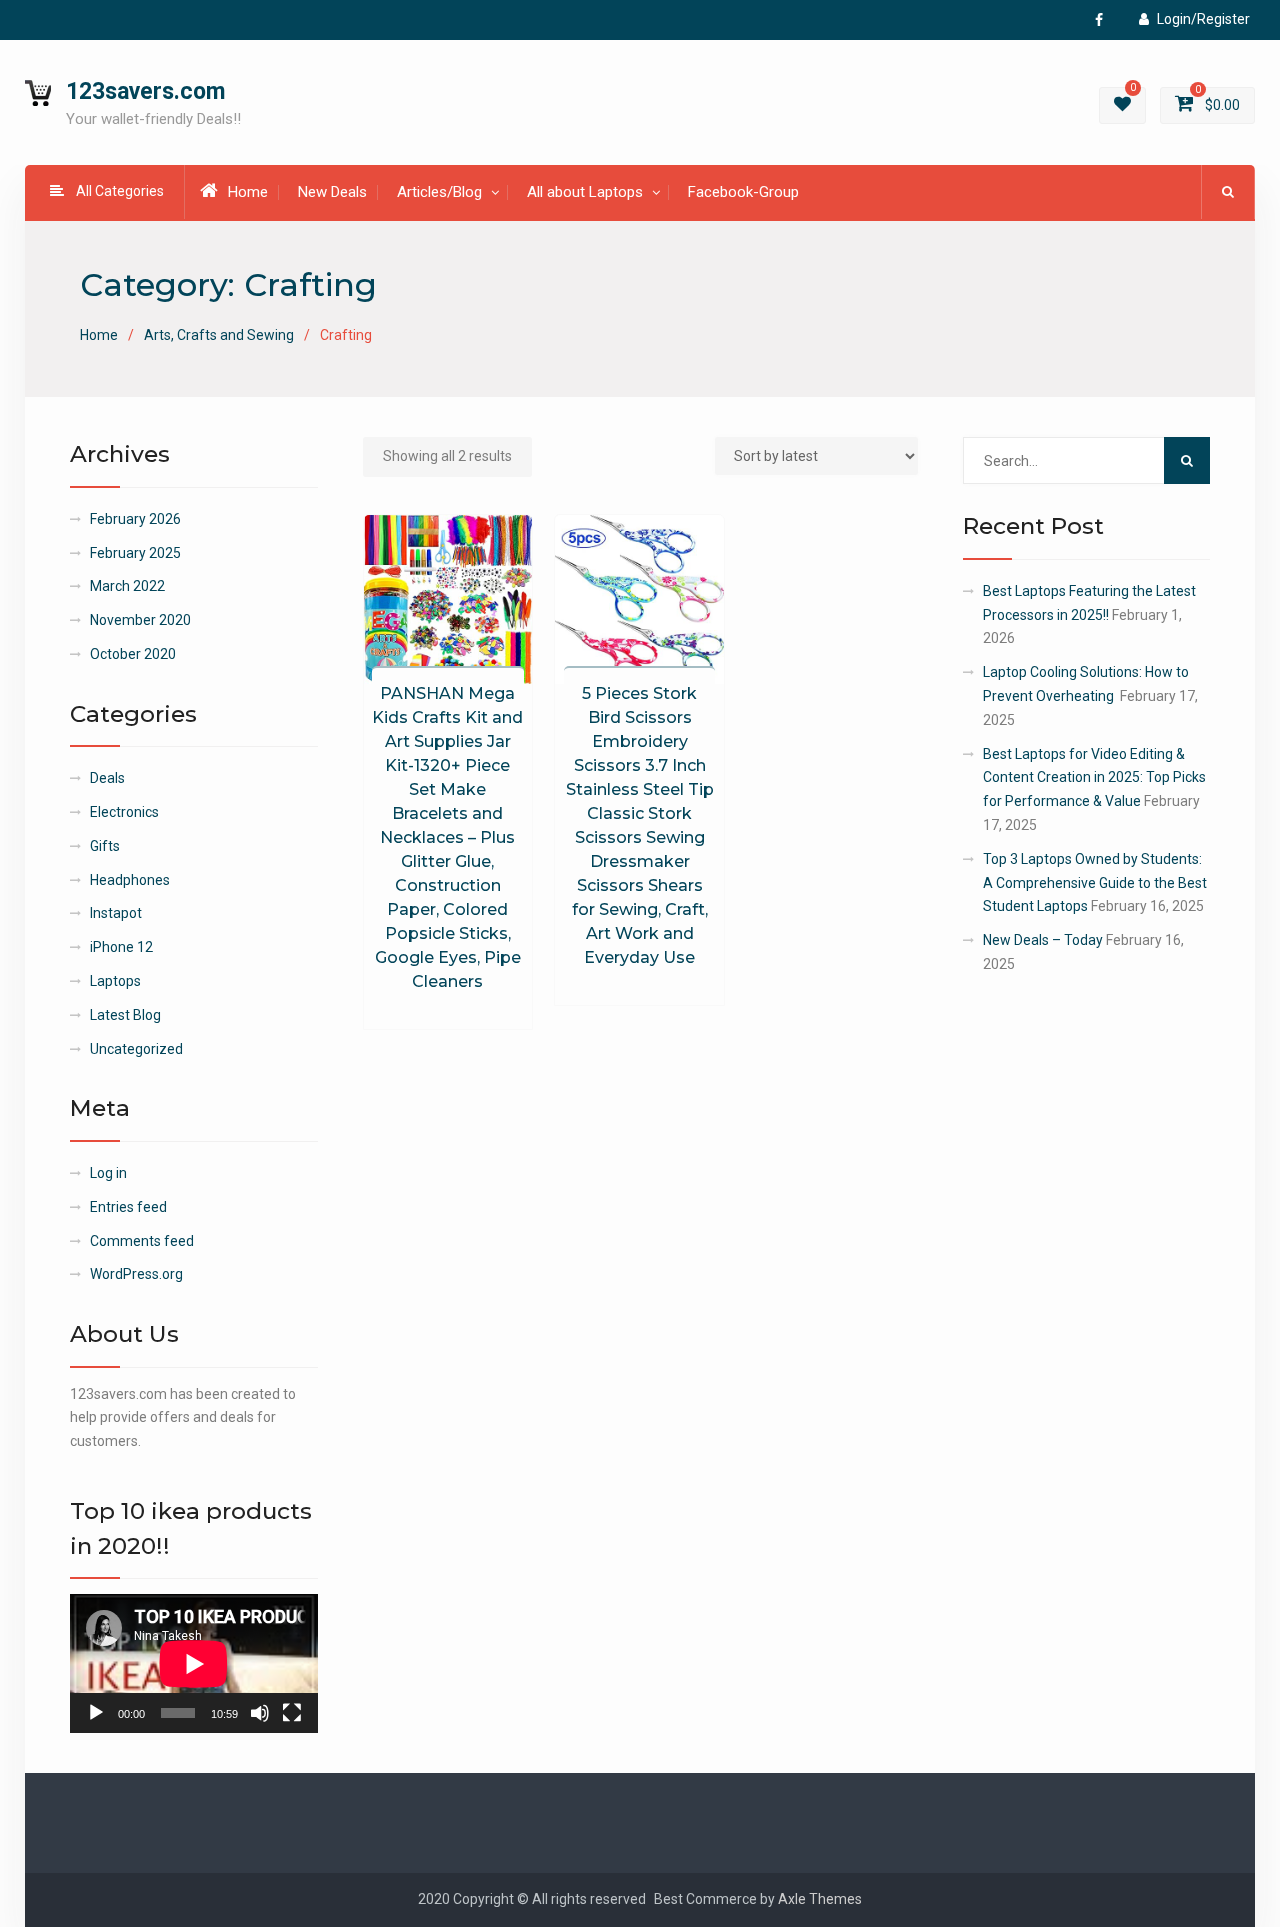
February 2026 (135, 519)
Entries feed (128, 1207)
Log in (108, 1173)
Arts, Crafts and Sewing (219, 335)
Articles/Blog (439, 192)
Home (248, 192)
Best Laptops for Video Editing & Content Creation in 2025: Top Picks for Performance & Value (1094, 778)
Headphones (130, 880)
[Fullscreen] (292, 1713)
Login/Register (1203, 19)
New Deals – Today (1043, 940)
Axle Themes (820, 1899)
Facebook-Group (743, 192)
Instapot (116, 913)
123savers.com (145, 91)
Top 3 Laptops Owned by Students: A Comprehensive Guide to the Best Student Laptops (1095, 883)
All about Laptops (585, 192)
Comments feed (142, 1241)
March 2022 (127, 586)
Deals (107, 778)
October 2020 (133, 654)
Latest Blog (125, 1015)
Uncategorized (136, 1049)
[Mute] (260, 1713)
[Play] (96, 1713)
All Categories (120, 191)
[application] (194, 1663)
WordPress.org (136, 1274)
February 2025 (135, 553)
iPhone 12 (121, 947)
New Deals (332, 192)
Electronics (124, 812)
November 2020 (140, 620)
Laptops (115, 981)
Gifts (105, 846)
